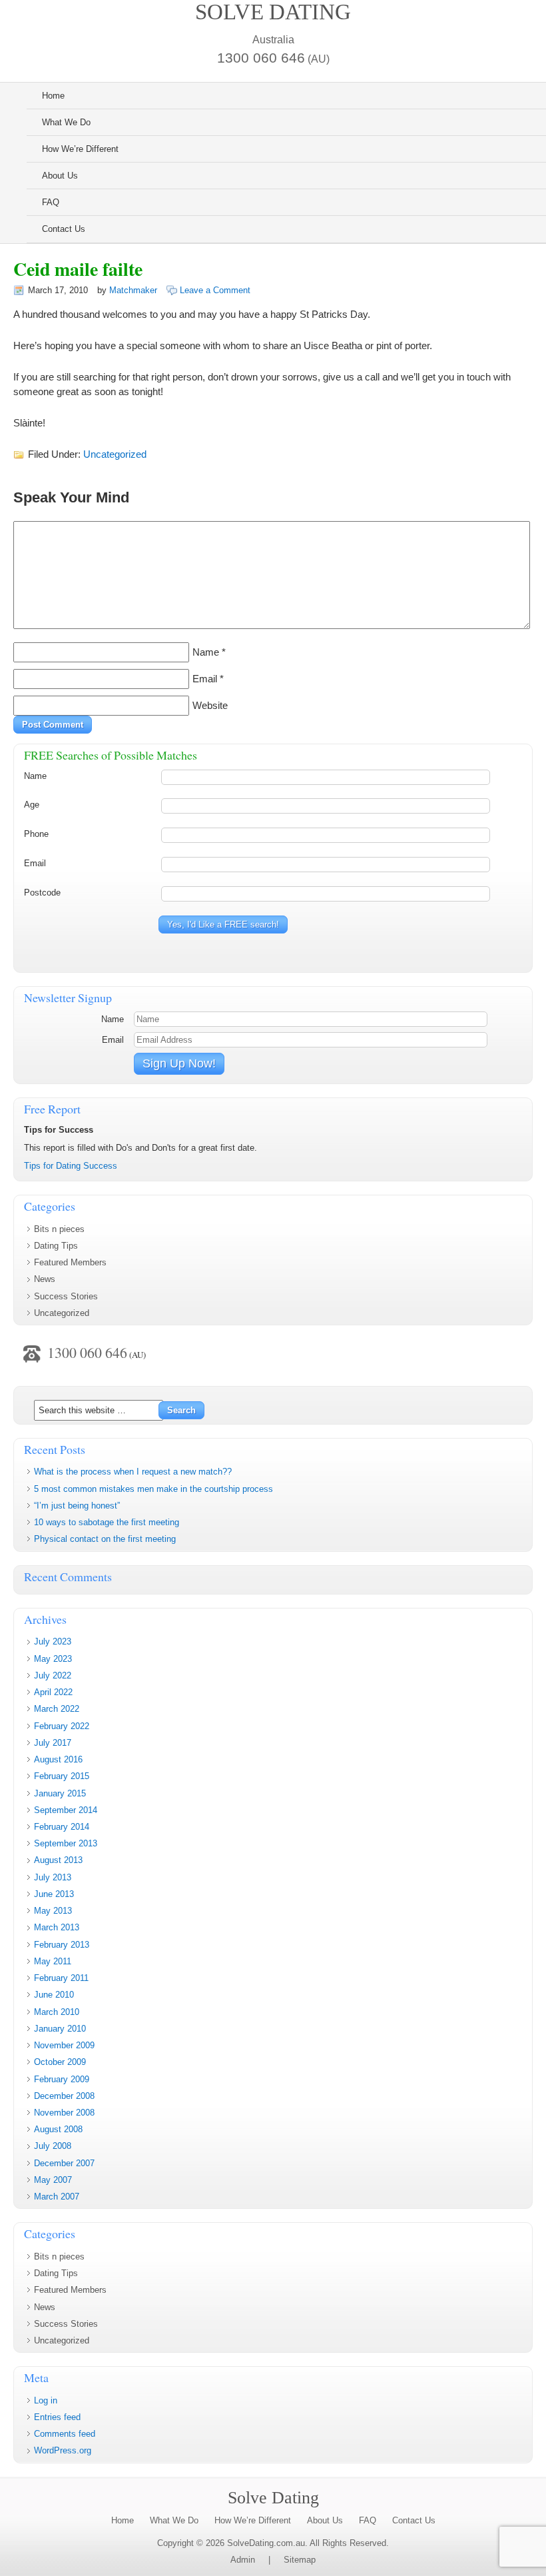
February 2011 (61, 1978)
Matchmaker (133, 290)
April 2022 (53, 1692)
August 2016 (58, 1759)
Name (206, 652)
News (45, 1279)
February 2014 (62, 1827)
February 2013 (62, 1945)
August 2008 (58, 2129)
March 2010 (57, 2012)
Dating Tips (56, 1246)
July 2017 (53, 1743)
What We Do (66, 122)
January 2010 (60, 2029)
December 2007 (64, 2163)
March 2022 (57, 1709)
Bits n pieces (59, 1229)
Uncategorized (115, 454)
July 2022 (53, 1675)
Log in (46, 2400)
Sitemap (300, 2560)
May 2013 (53, 1911)
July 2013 (53, 1877)
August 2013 (58, 1860)
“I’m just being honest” (77, 1506)
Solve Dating (273, 12)
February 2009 (62, 2079)
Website (210, 706)
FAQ (51, 202)
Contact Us (64, 229)
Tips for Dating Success (71, 1166)
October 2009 (60, 2062)
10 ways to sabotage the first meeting (107, 1522)
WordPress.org (63, 2450)
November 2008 (64, 2113)
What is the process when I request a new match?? (133, 1472)
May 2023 (53, 1659)
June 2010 (54, 1995)
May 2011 (53, 1961)
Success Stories (66, 1296)
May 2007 (53, 2180)
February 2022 (62, 1726)
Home (53, 96)
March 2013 (57, 1927)
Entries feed (57, 2417)
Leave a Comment (215, 290)
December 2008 (64, 2096)
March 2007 (57, 2197)
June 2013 (54, 1894)
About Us (60, 176)
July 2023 (53, 1641)
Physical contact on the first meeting (105, 1539)
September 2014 (66, 1810)
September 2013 (66, 1843)
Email (205, 679)
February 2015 (62, 1776)
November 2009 (64, 2045)
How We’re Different (80, 149)
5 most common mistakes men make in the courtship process (153, 1489)
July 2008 (53, 2146)
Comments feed (65, 2434)
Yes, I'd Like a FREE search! (223, 925)
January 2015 (60, 1793)
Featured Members (70, 1262)
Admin (243, 2560)
